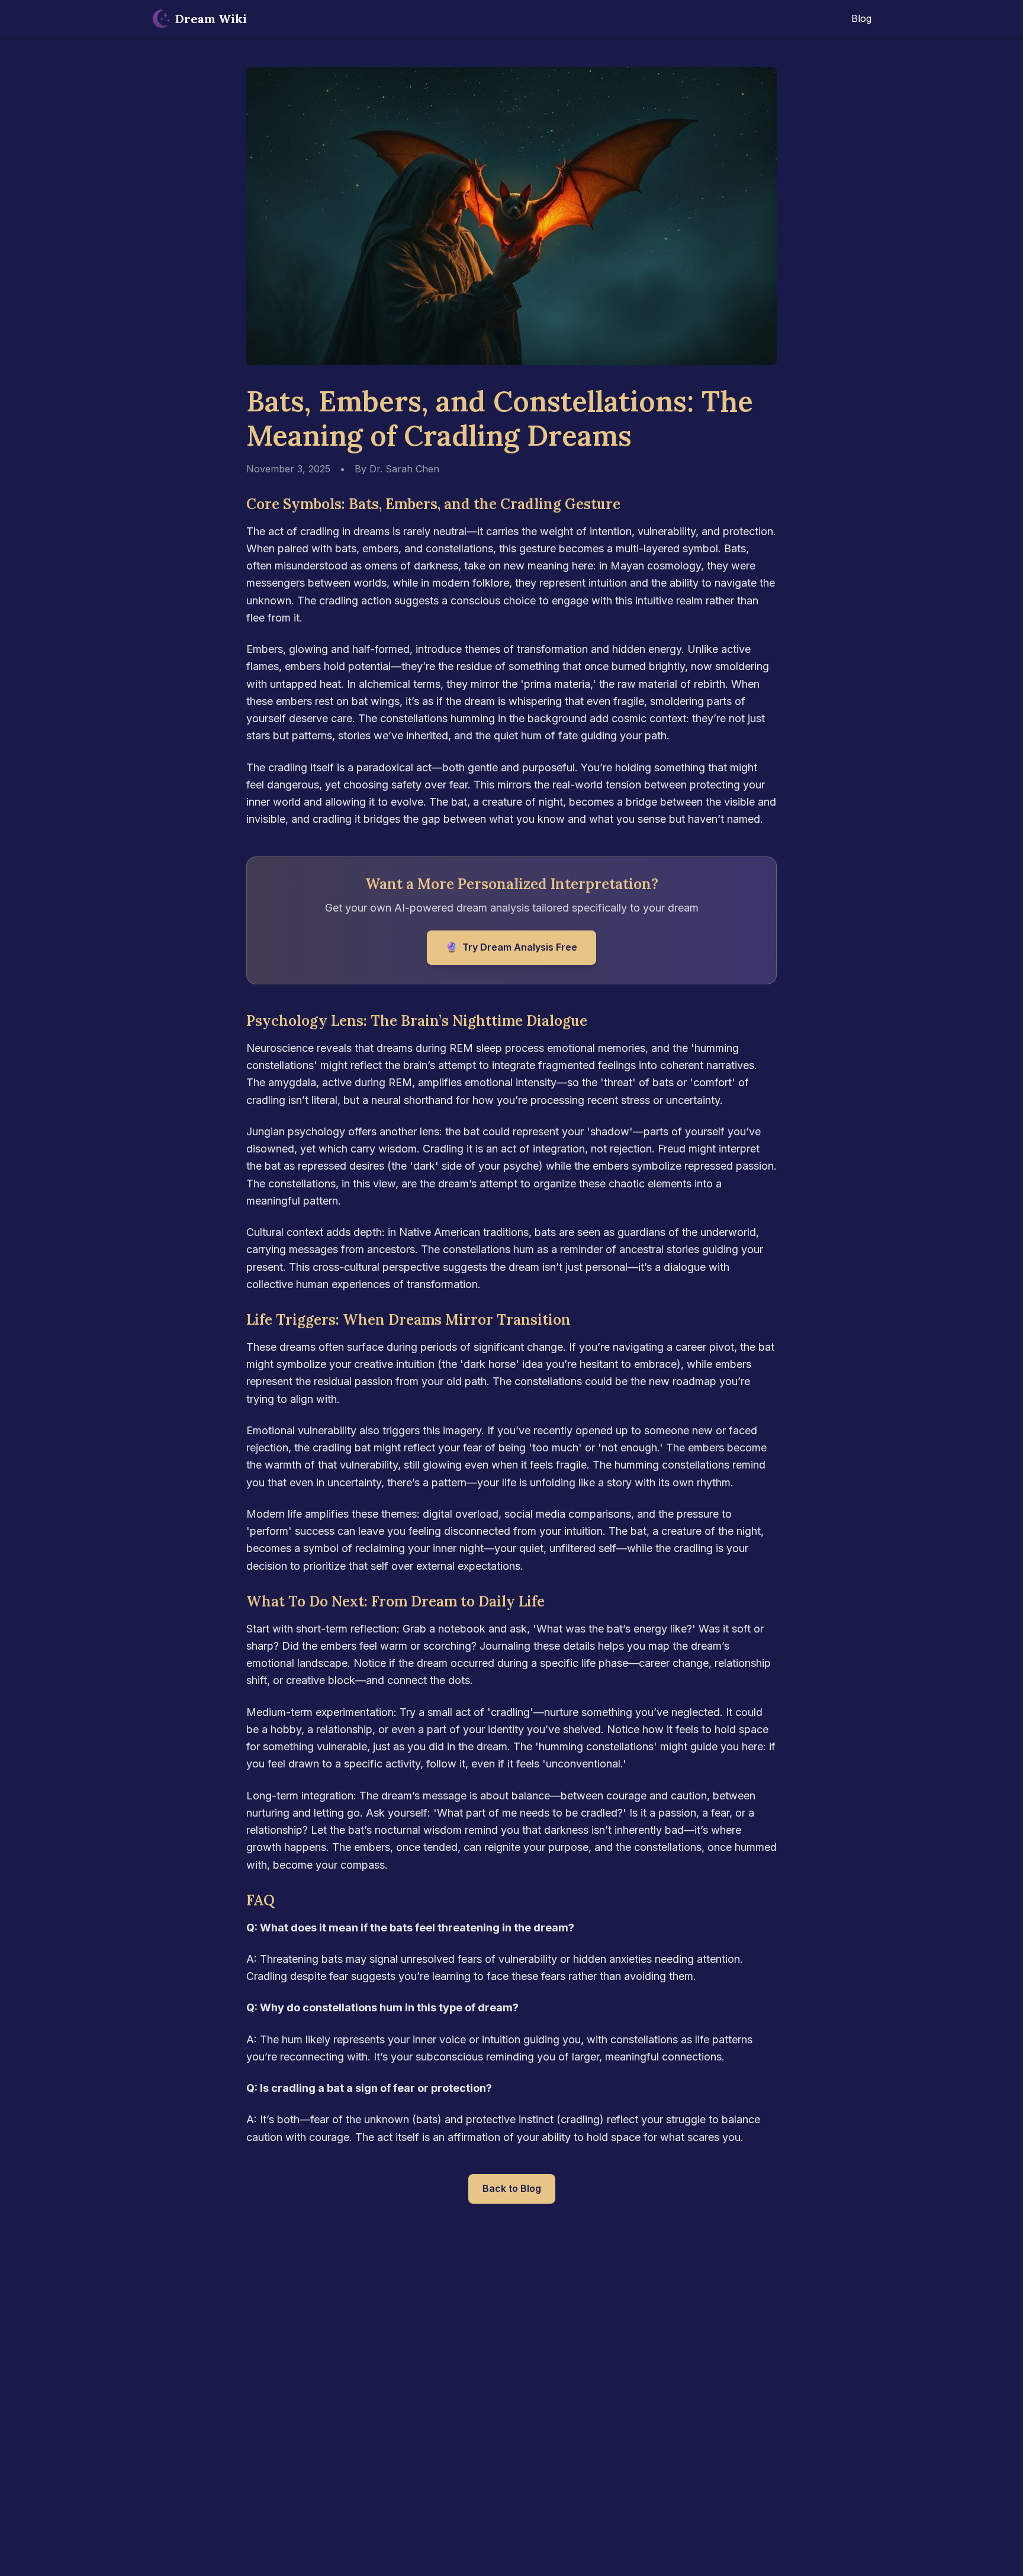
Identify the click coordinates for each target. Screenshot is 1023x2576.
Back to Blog (512, 2188)
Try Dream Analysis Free (511, 947)
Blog (861, 18)
